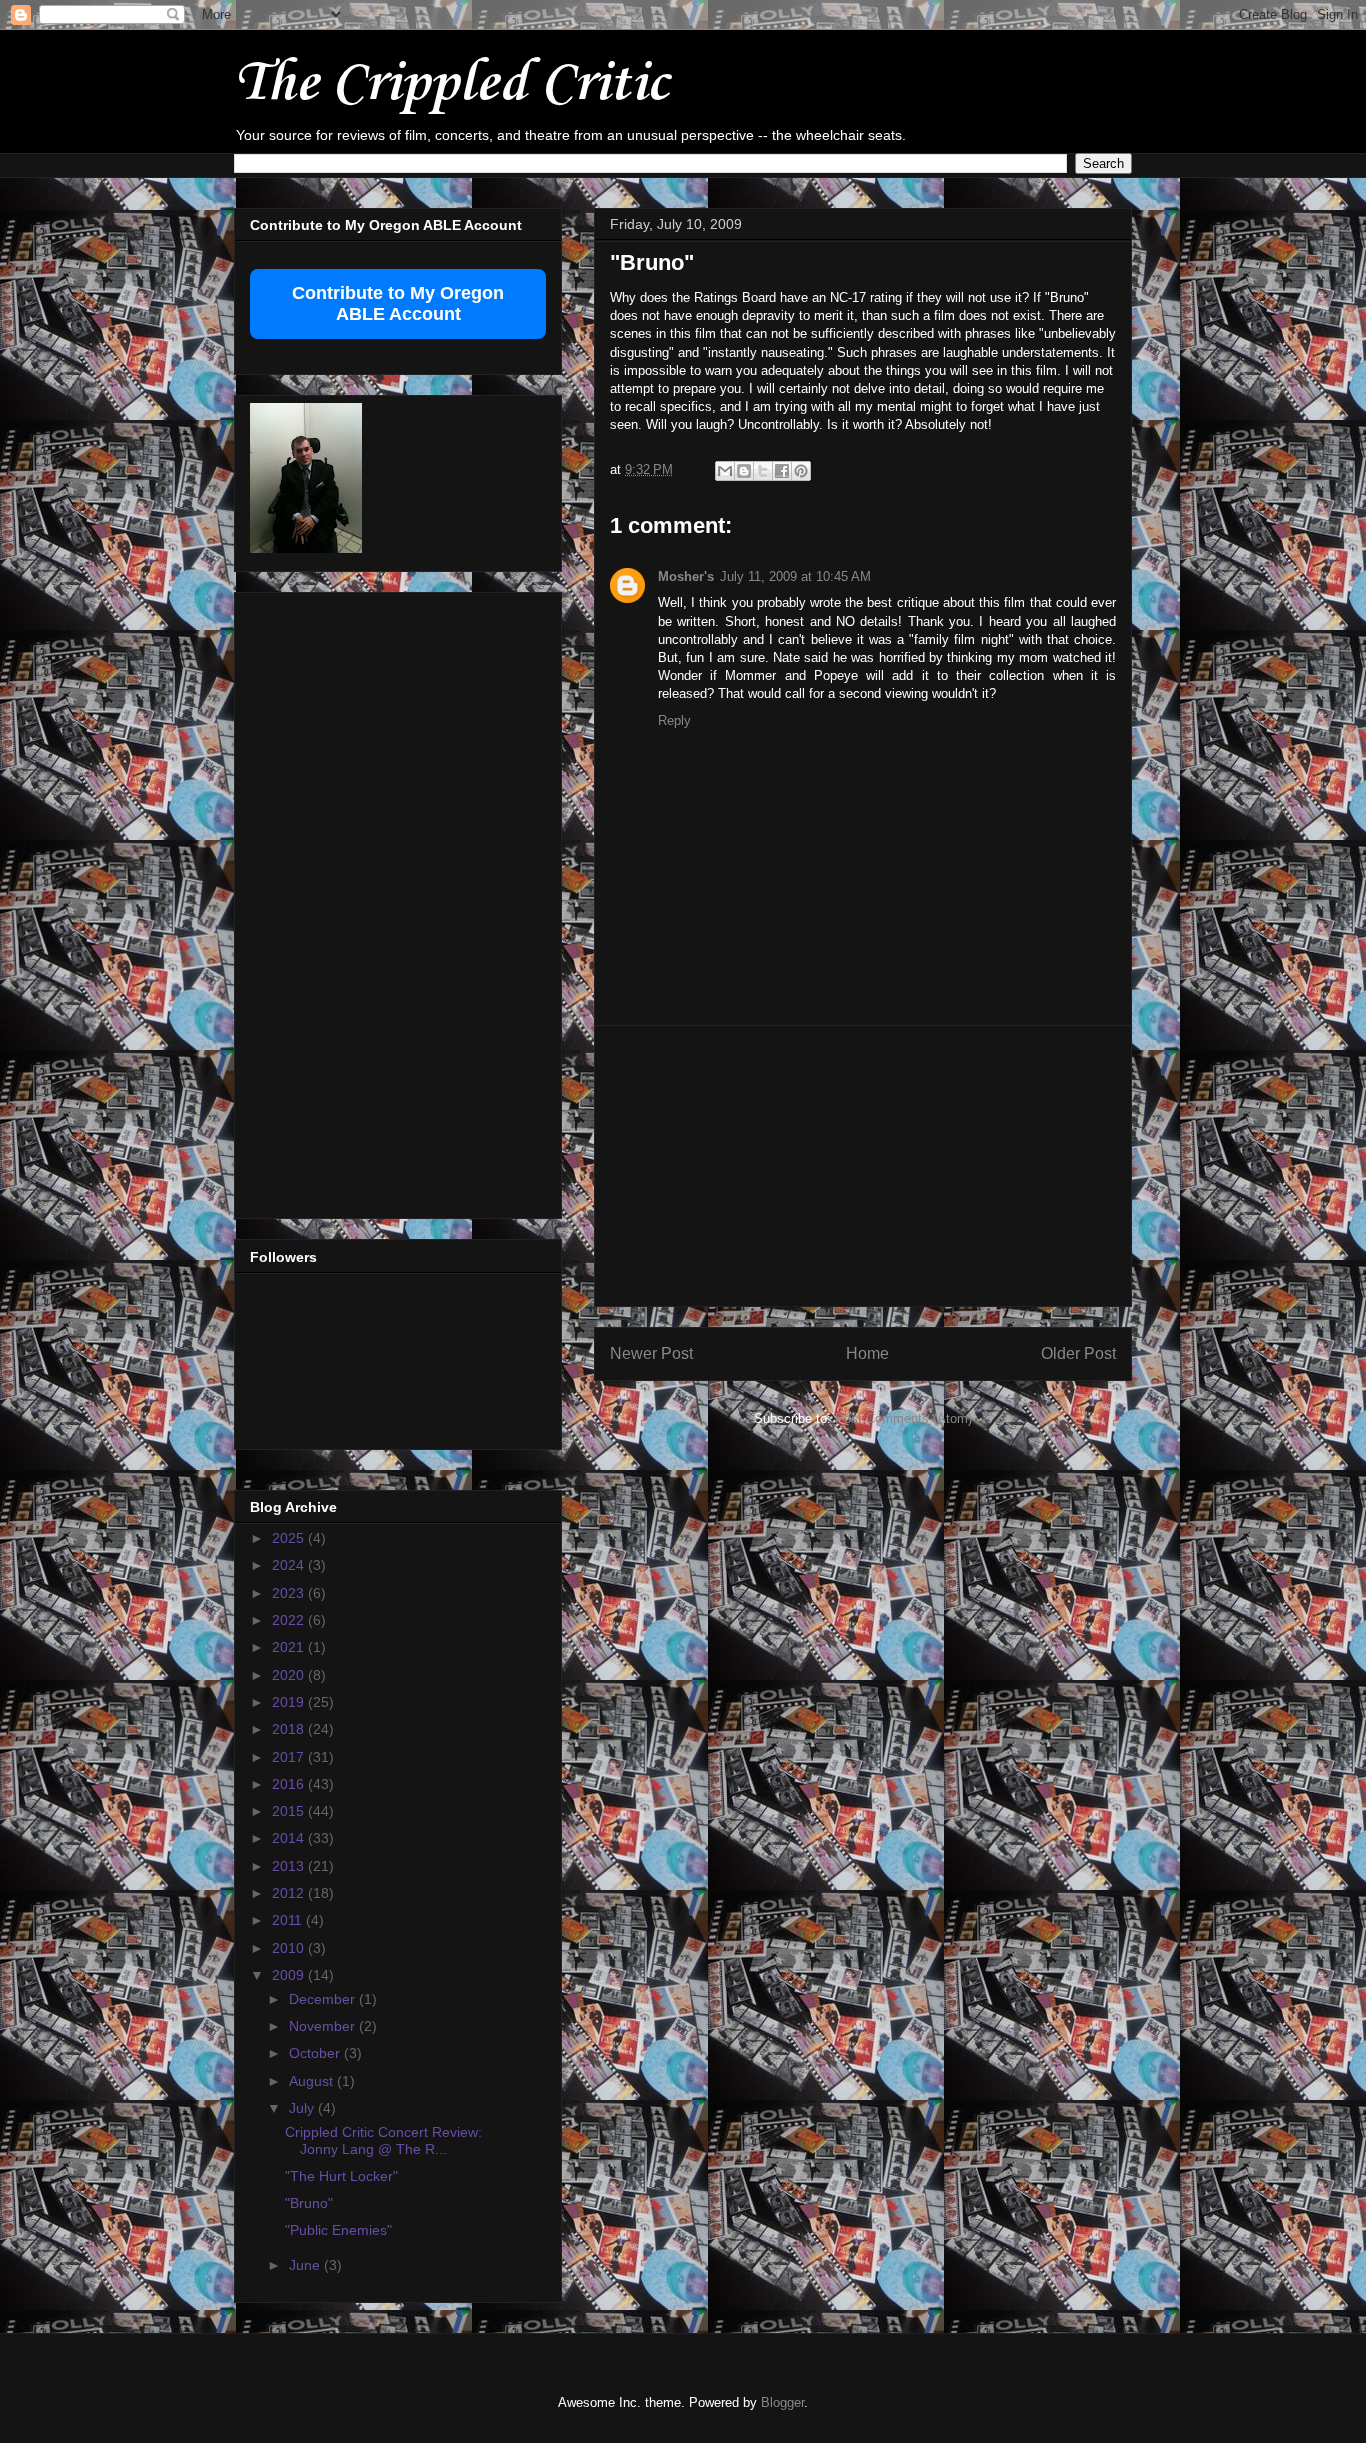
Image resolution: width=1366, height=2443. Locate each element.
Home (867, 1353)
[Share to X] (763, 471)
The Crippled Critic (451, 84)
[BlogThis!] (744, 471)
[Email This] (725, 471)
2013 (290, 1866)
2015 (290, 1811)
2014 (290, 1838)
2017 (290, 1757)
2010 (290, 1948)
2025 (290, 1538)
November (324, 2026)
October (316, 2053)
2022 (290, 1620)
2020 (290, 1675)
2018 (290, 1729)
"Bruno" (309, 2203)
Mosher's (686, 576)
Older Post (1078, 1353)
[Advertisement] (863, 1166)
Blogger (782, 2402)
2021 (290, 1647)
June (306, 2265)
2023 (290, 1593)
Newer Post (651, 1353)
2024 (290, 1565)
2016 (290, 1784)
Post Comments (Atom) (903, 1418)
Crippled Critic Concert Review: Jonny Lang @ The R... (383, 2140)
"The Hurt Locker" (341, 2176)
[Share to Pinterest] (801, 471)
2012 (290, 1893)
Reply (674, 720)
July (303, 2108)
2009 (290, 1975)
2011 (289, 1920)
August (313, 2081)
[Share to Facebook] (782, 471)
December (324, 1999)
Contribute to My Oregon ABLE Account (398, 303)
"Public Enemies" (338, 2230)
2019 (290, 1702)
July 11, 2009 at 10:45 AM (795, 576)
